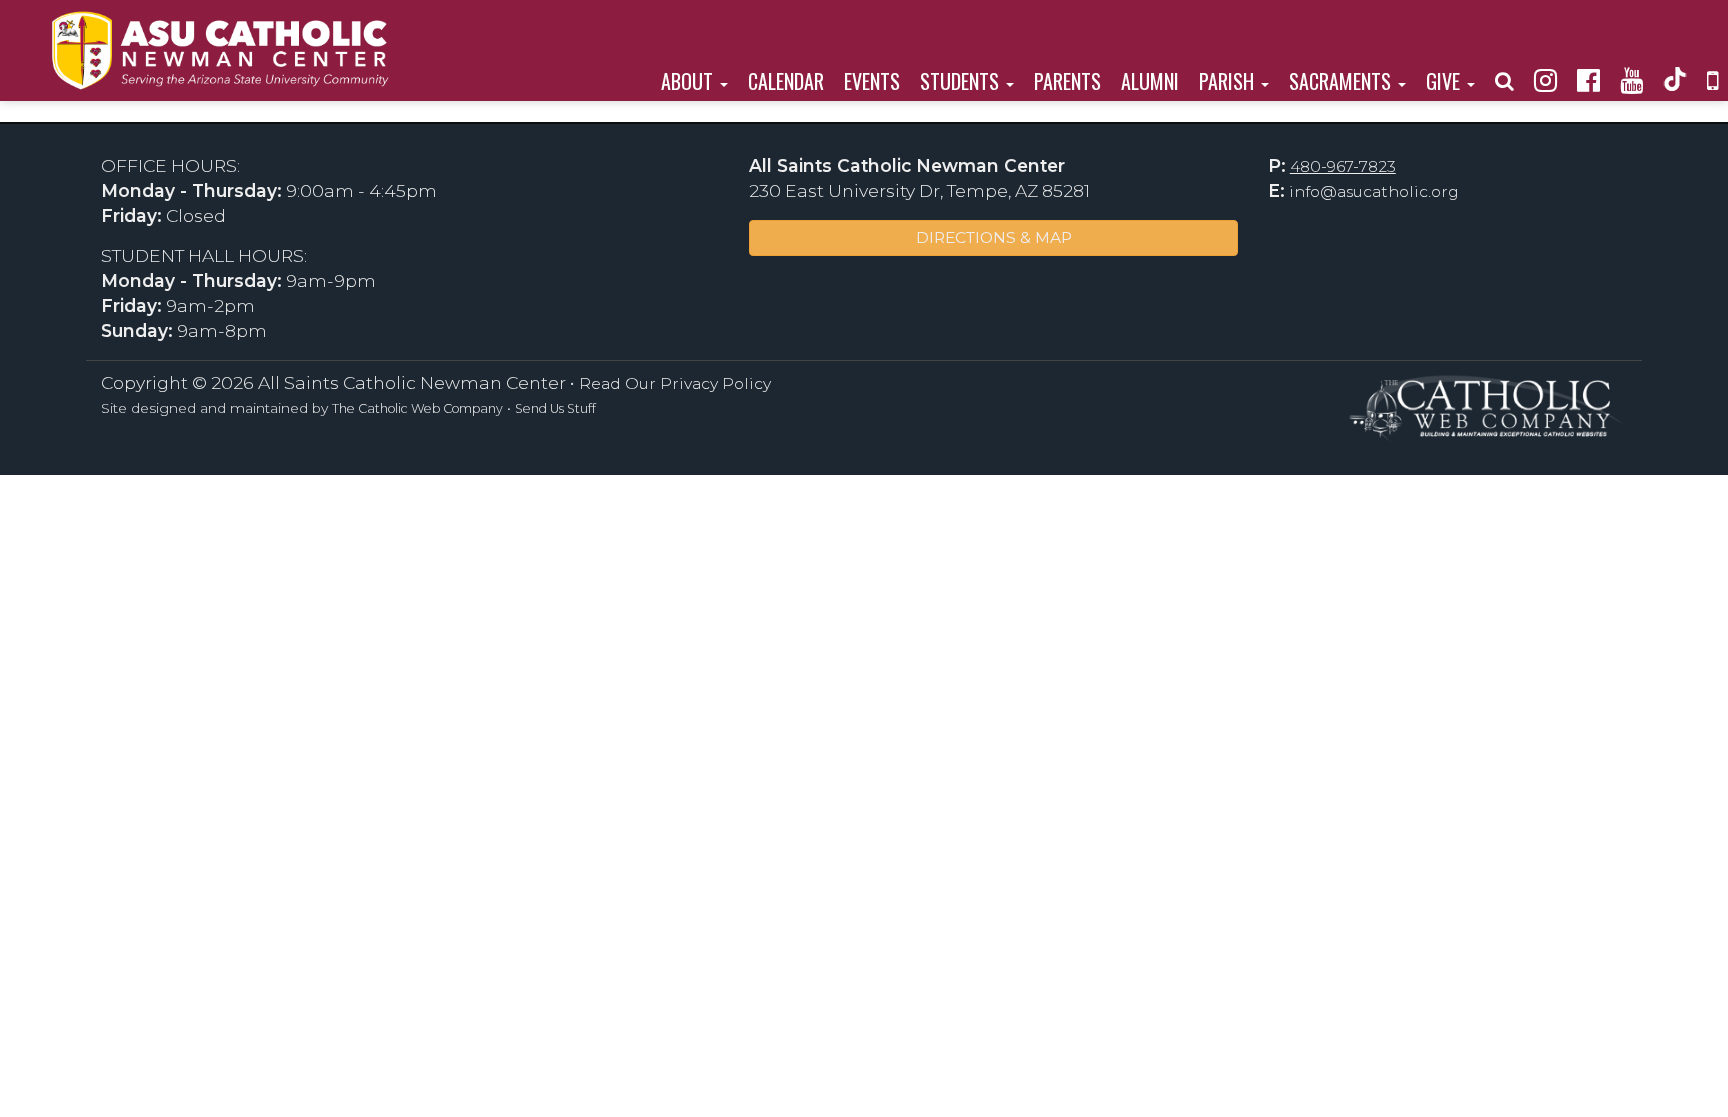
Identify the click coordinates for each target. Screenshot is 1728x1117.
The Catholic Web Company (417, 408)
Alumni (1150, 81)
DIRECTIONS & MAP (994, 237)
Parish (1229, 81)
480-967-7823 (1343, 166)
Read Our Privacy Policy (675, 383)
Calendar (786, 81)
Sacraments (1342, 81)
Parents (1067, 81)
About (689, 81)
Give (1445, 81)
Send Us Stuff (555, 408)
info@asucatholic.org (1374, 191)
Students (962, 81)
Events (872, 81)
